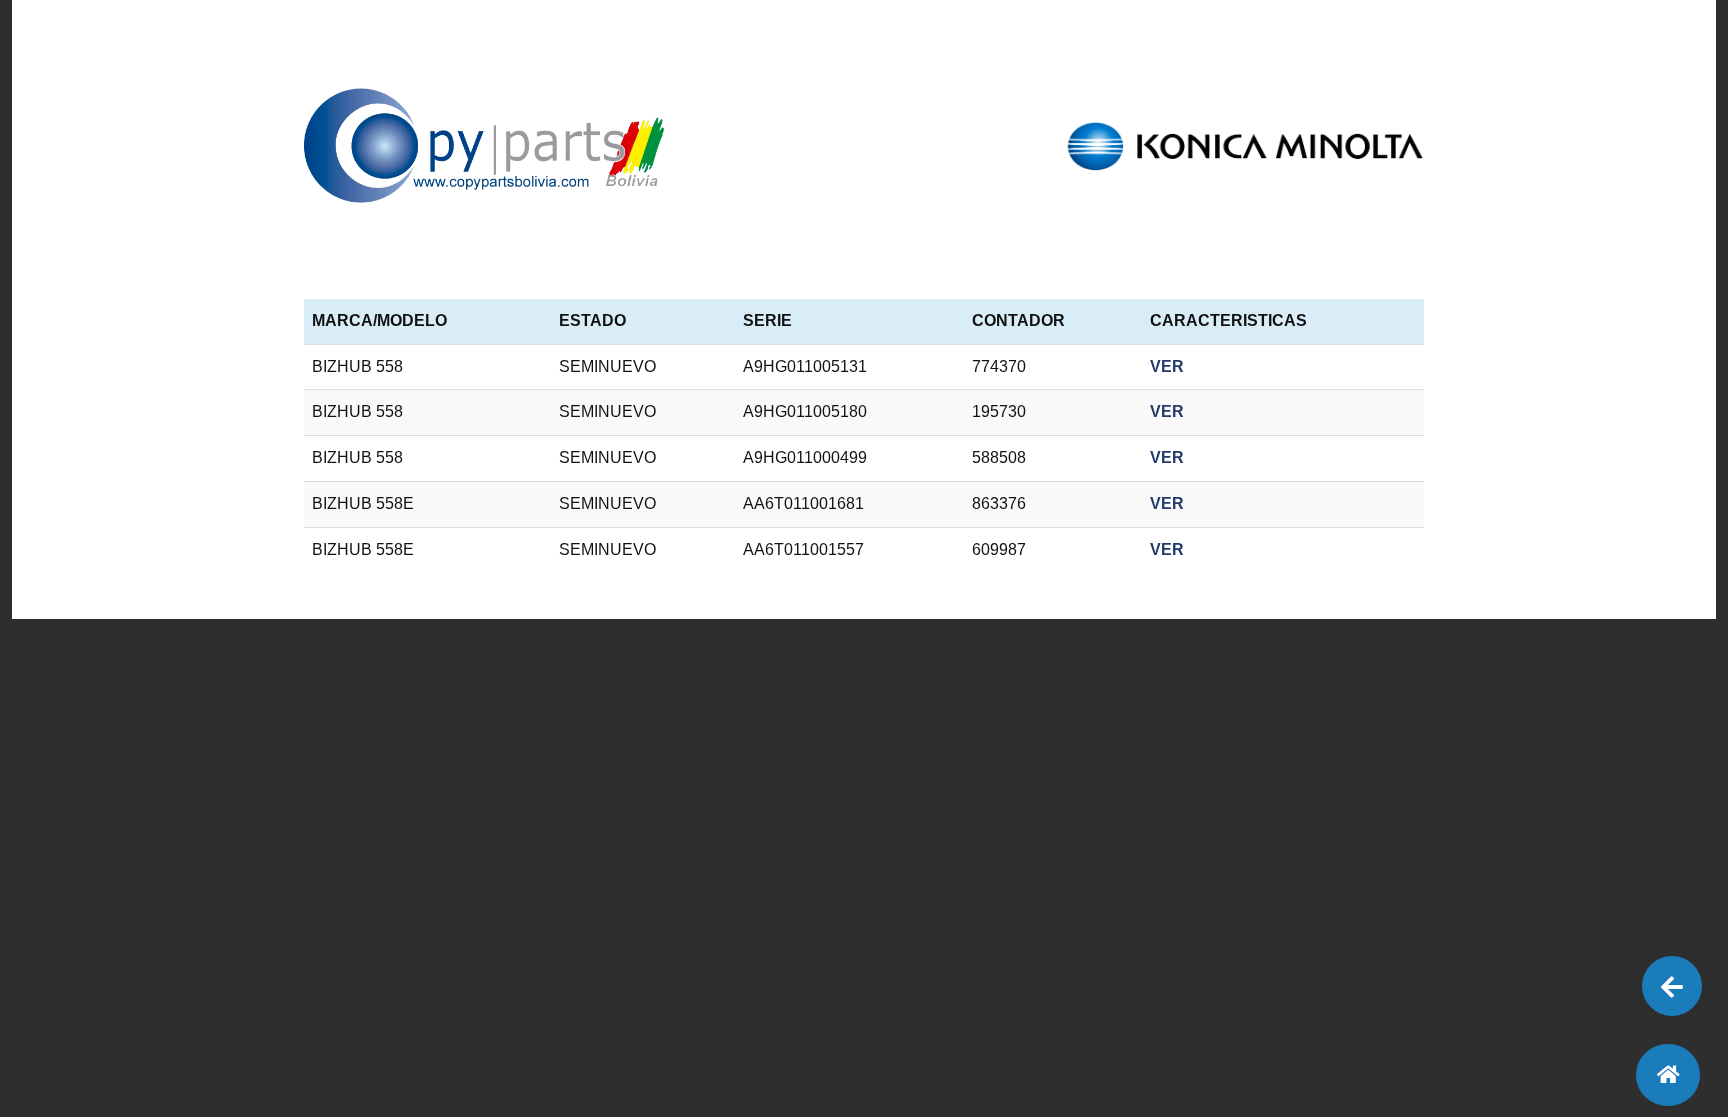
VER (1167, 366)
